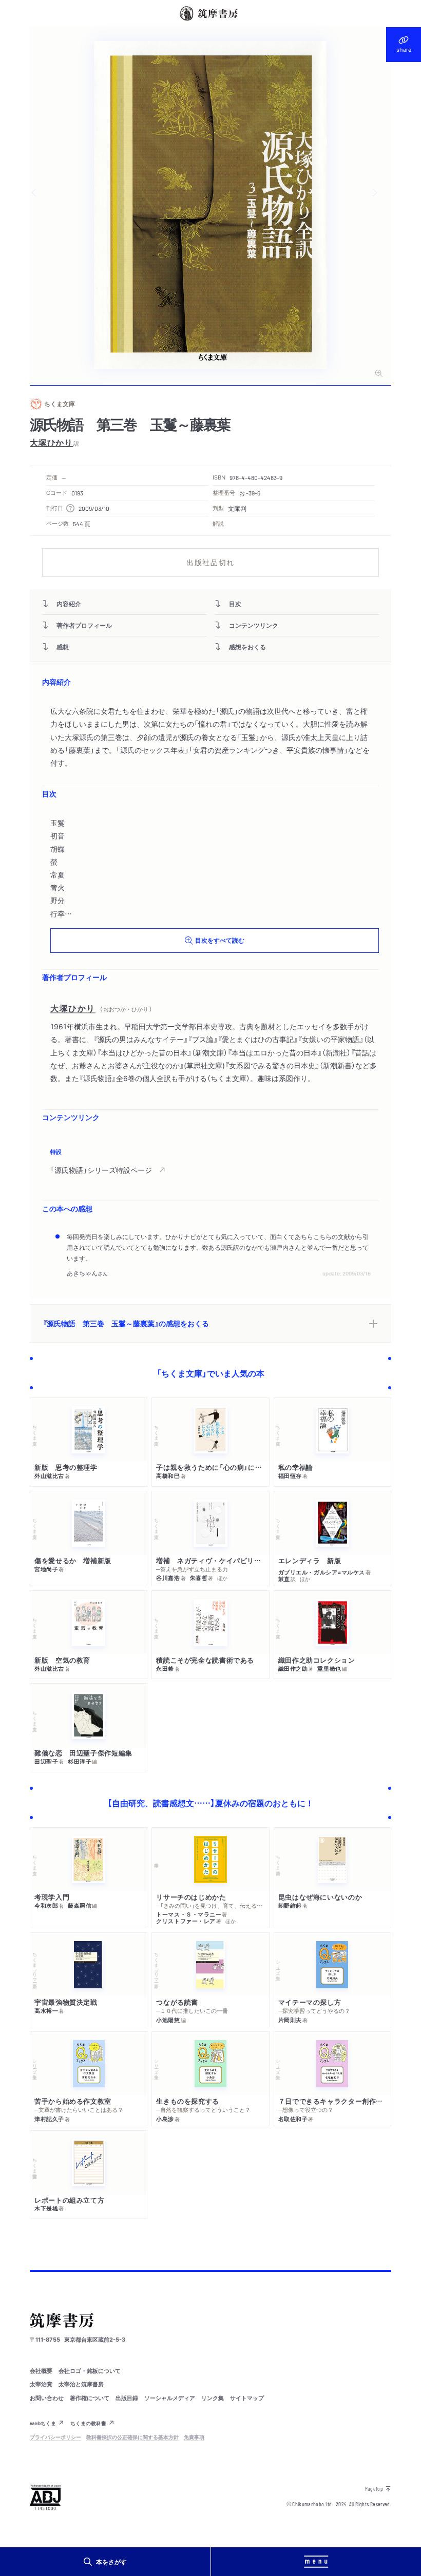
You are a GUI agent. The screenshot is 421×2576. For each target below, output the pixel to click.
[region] (210, 1162)
